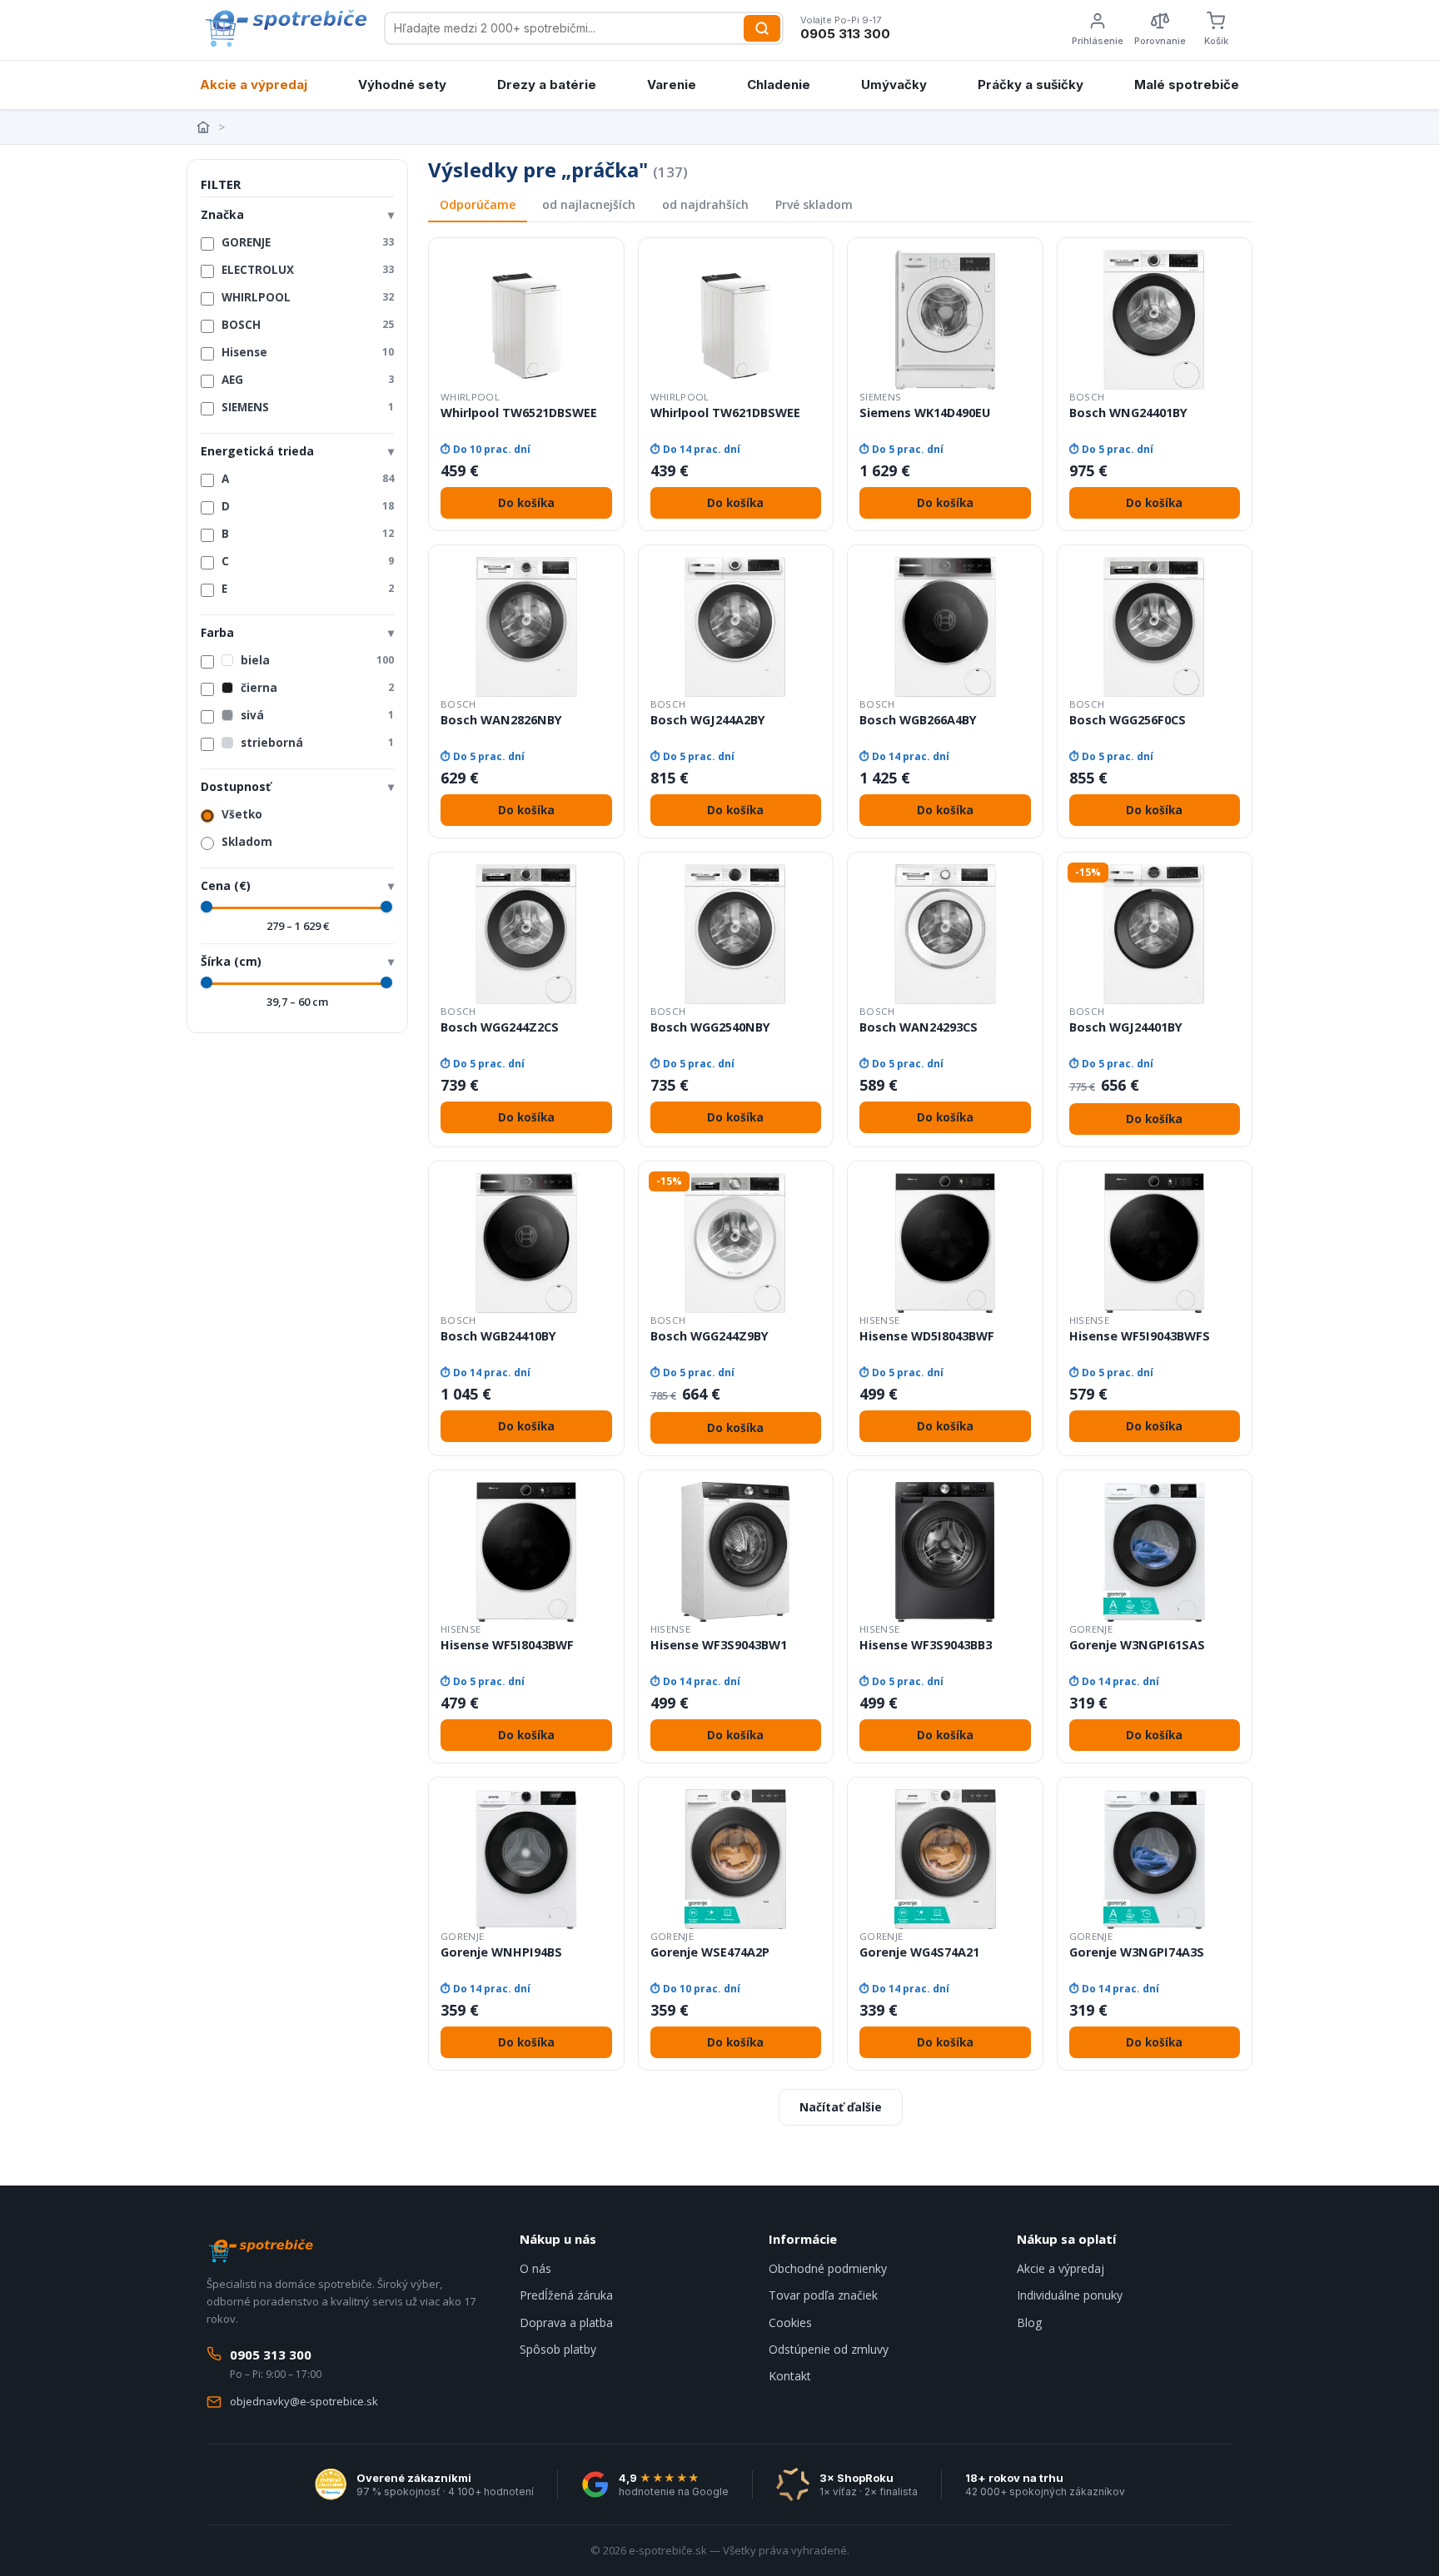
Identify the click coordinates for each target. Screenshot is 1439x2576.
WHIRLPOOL (308, 297)
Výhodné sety (402, 85)
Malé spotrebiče (1187, 85)
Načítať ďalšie (841, 2107)
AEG (308, 380)
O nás (535, 2268)
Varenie (672, 85)
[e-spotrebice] (285, 28)
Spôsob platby (558, 2349)
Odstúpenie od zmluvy (829, 2349)
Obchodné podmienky (828, 2268)
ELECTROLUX (308, 270)
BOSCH (308, 325)
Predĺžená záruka (566, 2295)
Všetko (242, 814)
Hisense (308, 352)
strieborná (317, 743)
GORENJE (308, 242)
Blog (1029, 2322)
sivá (317, 715)
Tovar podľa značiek (823, 2295)
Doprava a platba (566, 2322)
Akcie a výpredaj (254, 85)
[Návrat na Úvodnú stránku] (205, 127)
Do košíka (526, 503)
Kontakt (790, 2376)
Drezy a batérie (547, 85)
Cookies (790, 2322)
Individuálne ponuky (1070, 2295)
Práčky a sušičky (1031, 85)
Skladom (247, 842)
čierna (317, 688)
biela (317, 660)
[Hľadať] (762, 28)
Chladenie (779, 85)
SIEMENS (308, 407)
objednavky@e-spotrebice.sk (304, 2401)
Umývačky (894, 85)
